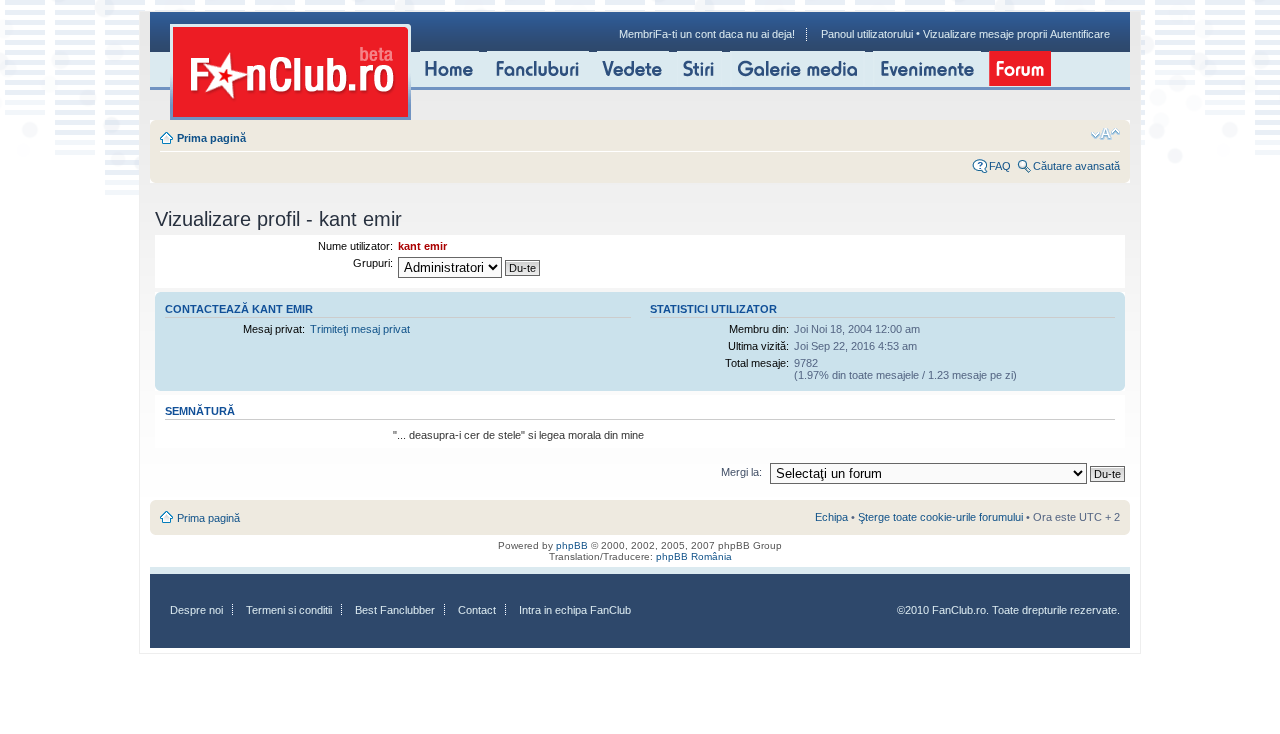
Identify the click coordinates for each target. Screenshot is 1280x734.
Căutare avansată (1076, 166)
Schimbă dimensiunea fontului (1105, 134)
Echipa (831, 517)
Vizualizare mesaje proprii (985, 34)
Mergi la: (741, 472)
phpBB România (694, 556)
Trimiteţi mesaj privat (360, 329)
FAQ (1000, 166)
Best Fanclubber (395, 610)
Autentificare (1080, 34)
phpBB (572, 545)
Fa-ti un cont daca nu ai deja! (725, 34)
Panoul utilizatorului (867, 34)
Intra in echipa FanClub (575, 610)
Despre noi (196, 610)
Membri (637, 34)
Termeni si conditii (289, 610)
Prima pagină (211, 138)
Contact (477, 610)
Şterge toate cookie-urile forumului (940, 517)
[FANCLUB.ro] (290, 72)
